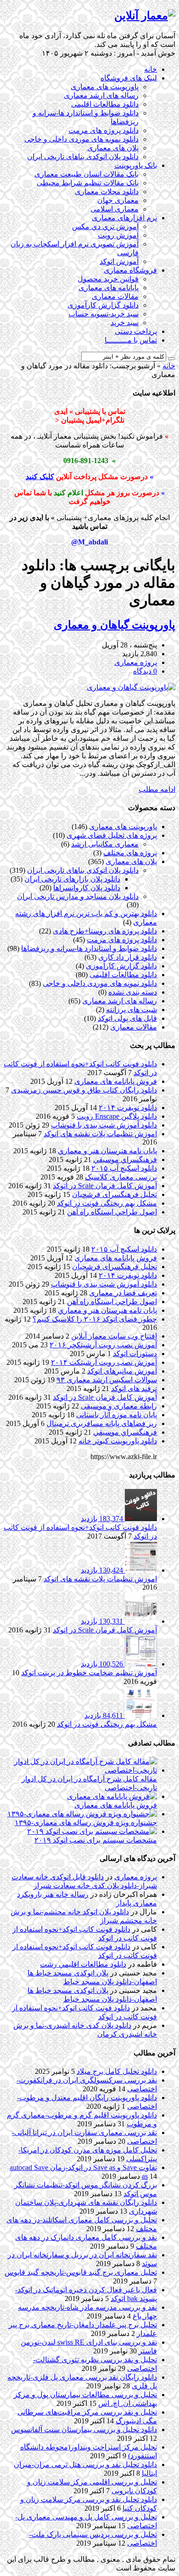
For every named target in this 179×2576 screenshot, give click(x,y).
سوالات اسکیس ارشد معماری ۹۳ (107, 1380)
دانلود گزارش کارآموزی (103, 305)
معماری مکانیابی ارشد (105, 844)
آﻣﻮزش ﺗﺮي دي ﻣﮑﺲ (105, 226)
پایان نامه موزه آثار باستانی (117, 1415)
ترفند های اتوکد (134, 1388)
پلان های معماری (113, 148)
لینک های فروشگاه (129, 78)
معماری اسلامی (115, 209)
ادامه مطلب (157, 789)
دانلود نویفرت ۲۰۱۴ (128, 1108)
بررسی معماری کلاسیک (121, 1177)
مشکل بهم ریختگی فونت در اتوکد (107, 1203)
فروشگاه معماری (130, 270)
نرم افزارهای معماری (124, 218)
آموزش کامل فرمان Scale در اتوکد (105, 1186)
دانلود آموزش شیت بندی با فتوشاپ (104, 1125)
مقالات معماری (115, 296)
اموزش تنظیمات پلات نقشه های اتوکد (100, 1134)
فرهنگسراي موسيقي (125, 1159)
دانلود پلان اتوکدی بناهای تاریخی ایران (83, 157)
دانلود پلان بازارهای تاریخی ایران (72, 879)
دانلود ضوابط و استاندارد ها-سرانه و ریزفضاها (89, 948)
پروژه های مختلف (130, 853)
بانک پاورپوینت (136, 165)
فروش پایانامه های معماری (116, 1081)
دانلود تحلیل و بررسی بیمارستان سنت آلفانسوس (84, 2430)
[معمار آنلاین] (145, 16)
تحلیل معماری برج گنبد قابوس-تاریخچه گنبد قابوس (81, 2272)
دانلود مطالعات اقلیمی (105, 104)
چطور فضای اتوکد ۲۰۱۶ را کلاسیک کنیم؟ (95, 1319)
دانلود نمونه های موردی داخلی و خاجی (81, 139)
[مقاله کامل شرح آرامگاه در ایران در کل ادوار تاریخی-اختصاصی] (80, 1770)
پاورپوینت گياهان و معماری (115, 625)
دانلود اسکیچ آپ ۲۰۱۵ (124, 1168)
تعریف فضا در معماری (123, 1293)
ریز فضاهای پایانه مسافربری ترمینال (102, 1423)
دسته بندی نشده (133, 992)
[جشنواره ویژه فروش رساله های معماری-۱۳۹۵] (82, 1814)
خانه (151, 69)
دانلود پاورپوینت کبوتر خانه (118, 1441)
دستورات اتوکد (135, 1354)
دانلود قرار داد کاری (128, 957)
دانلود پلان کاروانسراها (87, 888)
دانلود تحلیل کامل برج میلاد (117, 2071)
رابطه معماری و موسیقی (119, 1406)
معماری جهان (118, 200)
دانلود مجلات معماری (107, 192)
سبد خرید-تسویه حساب (103, 314)
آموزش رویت (118, 235)
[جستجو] (172, 359)
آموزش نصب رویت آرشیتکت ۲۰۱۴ (104, 1362)
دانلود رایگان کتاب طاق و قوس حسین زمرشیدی (84, 1090)
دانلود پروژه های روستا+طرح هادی (105, 931)
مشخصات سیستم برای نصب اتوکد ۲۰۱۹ (96, 1840)
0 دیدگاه (145, 671)
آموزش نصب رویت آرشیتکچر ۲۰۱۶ (103, 1345)
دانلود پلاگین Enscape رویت (117, 1116)
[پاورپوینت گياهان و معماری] (131, 687)
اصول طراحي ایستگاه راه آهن (112, 1212)
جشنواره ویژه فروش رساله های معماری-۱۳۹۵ (86, 1823)
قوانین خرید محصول (108, 279)
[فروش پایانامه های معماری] (112, 1796)
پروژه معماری (136, 662)
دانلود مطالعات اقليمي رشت (83, 1964)
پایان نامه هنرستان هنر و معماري (107, 1151)
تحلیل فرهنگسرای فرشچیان (115, 1194)
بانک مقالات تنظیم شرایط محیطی (88, 183)
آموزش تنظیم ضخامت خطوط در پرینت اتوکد (89, 1673)
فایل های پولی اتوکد (127, 1018)
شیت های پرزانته (131, 1010)
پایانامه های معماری (109, 288)
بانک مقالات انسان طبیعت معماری (87, 174)
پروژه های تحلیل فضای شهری (112, 835)
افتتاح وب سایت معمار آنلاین (114, 1336)
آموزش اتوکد (119, 261)
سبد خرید (125, 323)
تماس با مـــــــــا (131, 340)
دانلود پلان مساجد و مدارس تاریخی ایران (78, 896)
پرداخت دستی (136, 331)
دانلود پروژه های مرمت (103, 130)
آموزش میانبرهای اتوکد (122, 1371)
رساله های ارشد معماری (101, 95)
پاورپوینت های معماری (105, 87)
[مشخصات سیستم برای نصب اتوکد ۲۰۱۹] (92, 1831)
